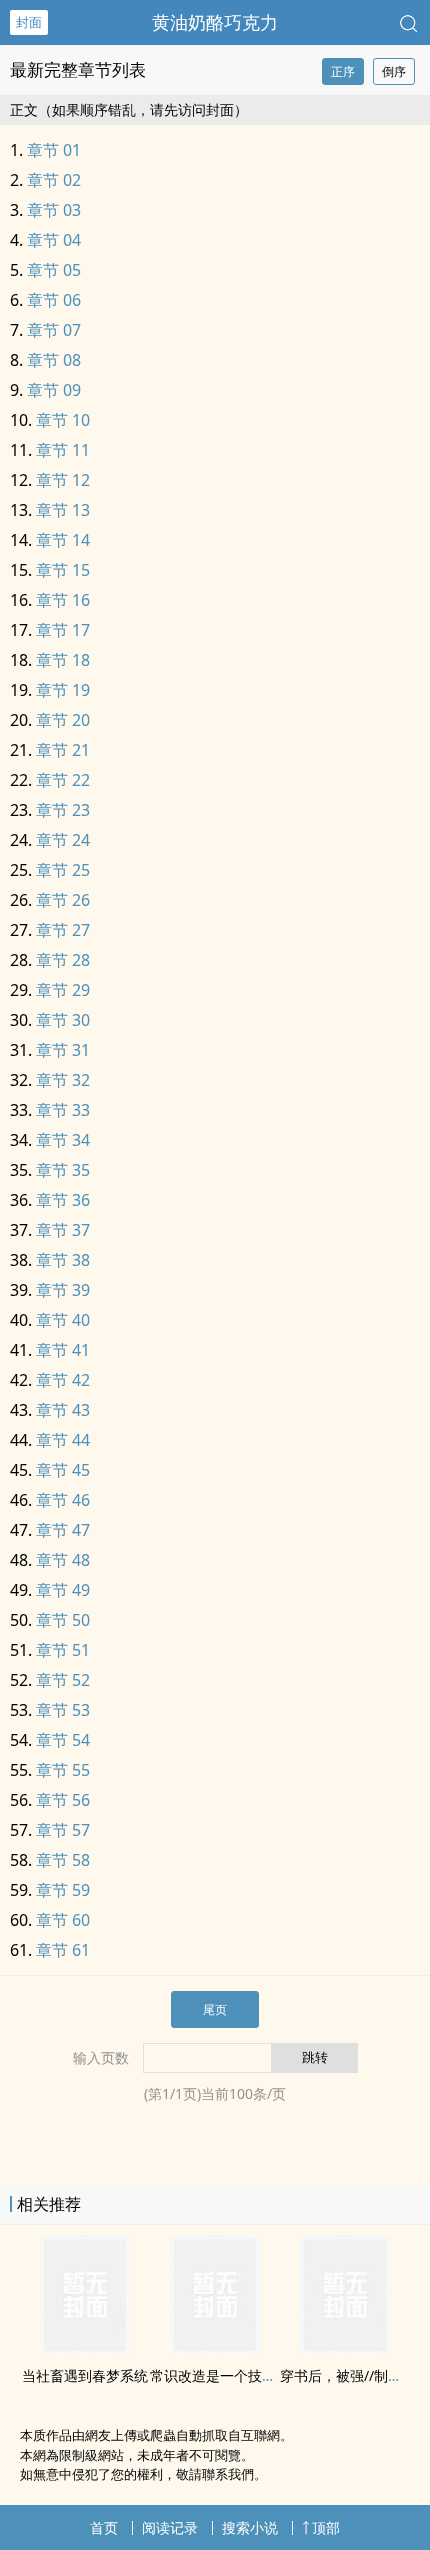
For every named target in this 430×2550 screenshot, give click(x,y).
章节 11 (63, 450)
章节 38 (63, 1260)
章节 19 (63, 690)
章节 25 (63, 870)
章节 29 (63, 990)
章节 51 (63, 1650)
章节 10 (63, 420)
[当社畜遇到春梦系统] (85, 2349)
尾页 (215, 2009)
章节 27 (63, 930)
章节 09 (54, 390)
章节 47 (63, 1530)
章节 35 (63, 1170)
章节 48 (63, 1560)
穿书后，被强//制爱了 (348, 2375)
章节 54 (63, 1740)
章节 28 (63, 960)
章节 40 (63, 1320)
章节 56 (63, 1800)
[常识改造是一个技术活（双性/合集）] (215, 2349)
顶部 (326, 2527)
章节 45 (63, 1470)
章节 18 (63, 660)
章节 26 (63, 900)
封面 (29, 22)
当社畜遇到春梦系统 (85, 2375)
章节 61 (63, 1950)
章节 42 (63, 1380)
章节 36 (63, 1200)
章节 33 (63, 1110)
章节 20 (63, 720)
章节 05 (54, 270)
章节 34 (63, 1140)
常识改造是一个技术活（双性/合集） (264, 2375)
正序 (343, 71)
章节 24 (63, 840)
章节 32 (63, 1080)
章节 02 (54, 180)
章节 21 (63, 750)
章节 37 (63, 1230)
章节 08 (54, 360)
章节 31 (63, 1050)
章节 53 (63, 1710)
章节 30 (63, 1020)
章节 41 (63, 1350)
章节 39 (63, 1290)
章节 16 (63, 600)
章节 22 (63, 780)
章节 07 (54, 330)
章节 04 (54, 240)
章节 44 (63, 1440)
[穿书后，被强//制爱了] (345, 2349)
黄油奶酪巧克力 (215, 22)
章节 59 (63, 1890)
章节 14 (63, 540)
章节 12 (63, 480)
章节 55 (63, 1770)
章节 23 (63, 810)
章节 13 (63, 510)
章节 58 (63, 1860)
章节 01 (54, 150)
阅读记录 (170, 2527)
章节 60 (63, 1920)
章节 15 (63, 570)
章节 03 (54, 210)
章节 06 (54, 300)
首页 (104, 2527)
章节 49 (63, 1590)
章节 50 (63, 1620)
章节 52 (63, 1680)
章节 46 (63, 1500)
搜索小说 (250, 2527)
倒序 (394, 71)
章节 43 (63, 1410)
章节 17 (63, 630)
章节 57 (63, 1830)
